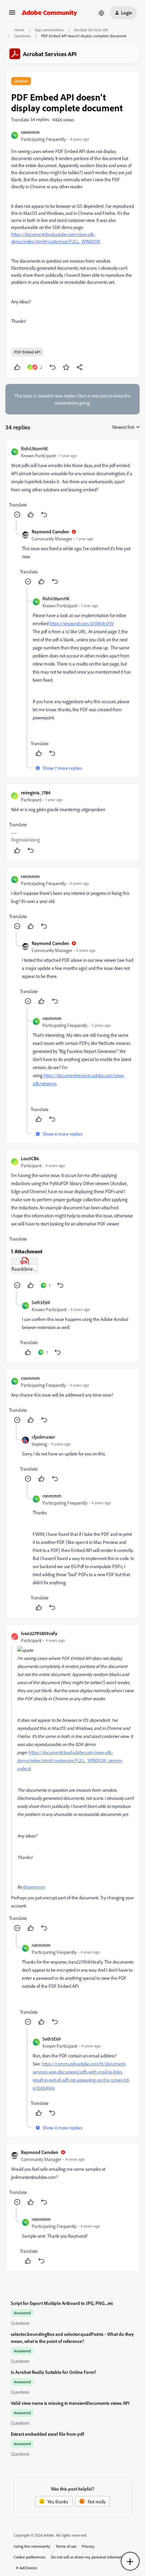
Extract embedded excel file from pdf (47, 2434)
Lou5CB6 (30, 1158)
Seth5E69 (41, 1302)
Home (19, 30)
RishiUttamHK (34, 448)
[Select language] (101, 13)
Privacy (88, 2546)
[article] (72, 482)
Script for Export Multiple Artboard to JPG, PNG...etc (62, 2303)
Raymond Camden (50, 532)
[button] (12, 15)
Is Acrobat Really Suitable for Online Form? (53, 2372)
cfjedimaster (43, 1437)
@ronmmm (34, 1887)
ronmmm (30, 132)
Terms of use (66, 2546)
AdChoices (28, 2568)
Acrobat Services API (91, 30)
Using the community (32, 2546)
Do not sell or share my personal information (89, 2557)
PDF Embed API (27, 352)
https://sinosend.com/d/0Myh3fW (82, 623)
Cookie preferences (30, 2557)
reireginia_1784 (36, 792)
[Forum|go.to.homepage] (49, 13)
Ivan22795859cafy (39, 1633)
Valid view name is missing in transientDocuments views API (70, 2403)
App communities (49, 30)
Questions (22, 36)
